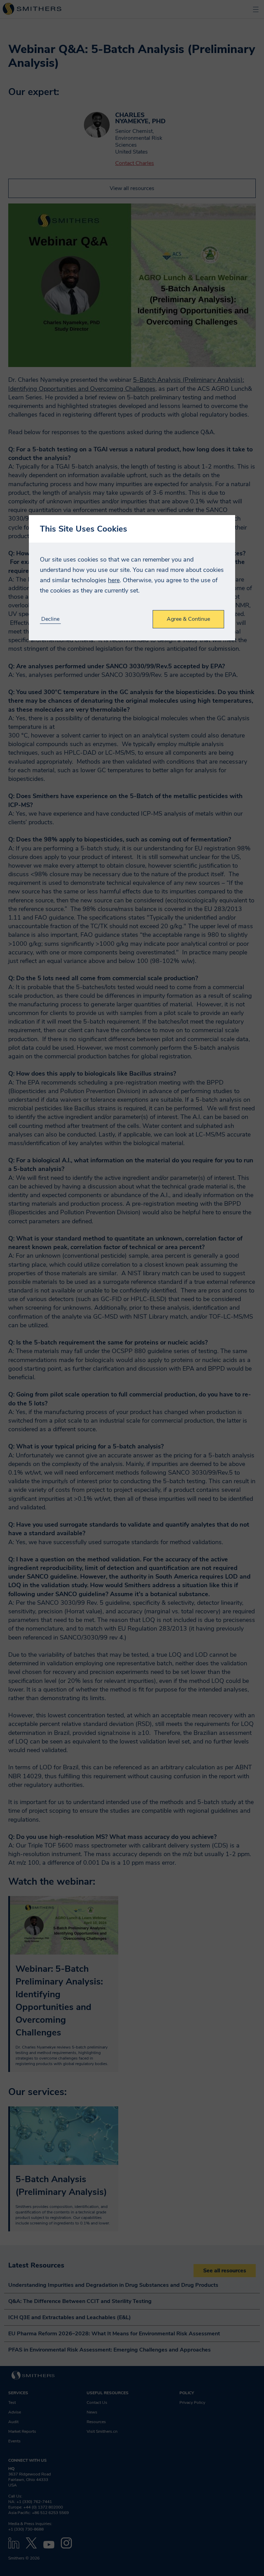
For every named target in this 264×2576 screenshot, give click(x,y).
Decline (50, 619)
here (114, 580)
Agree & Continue (188, 619)
